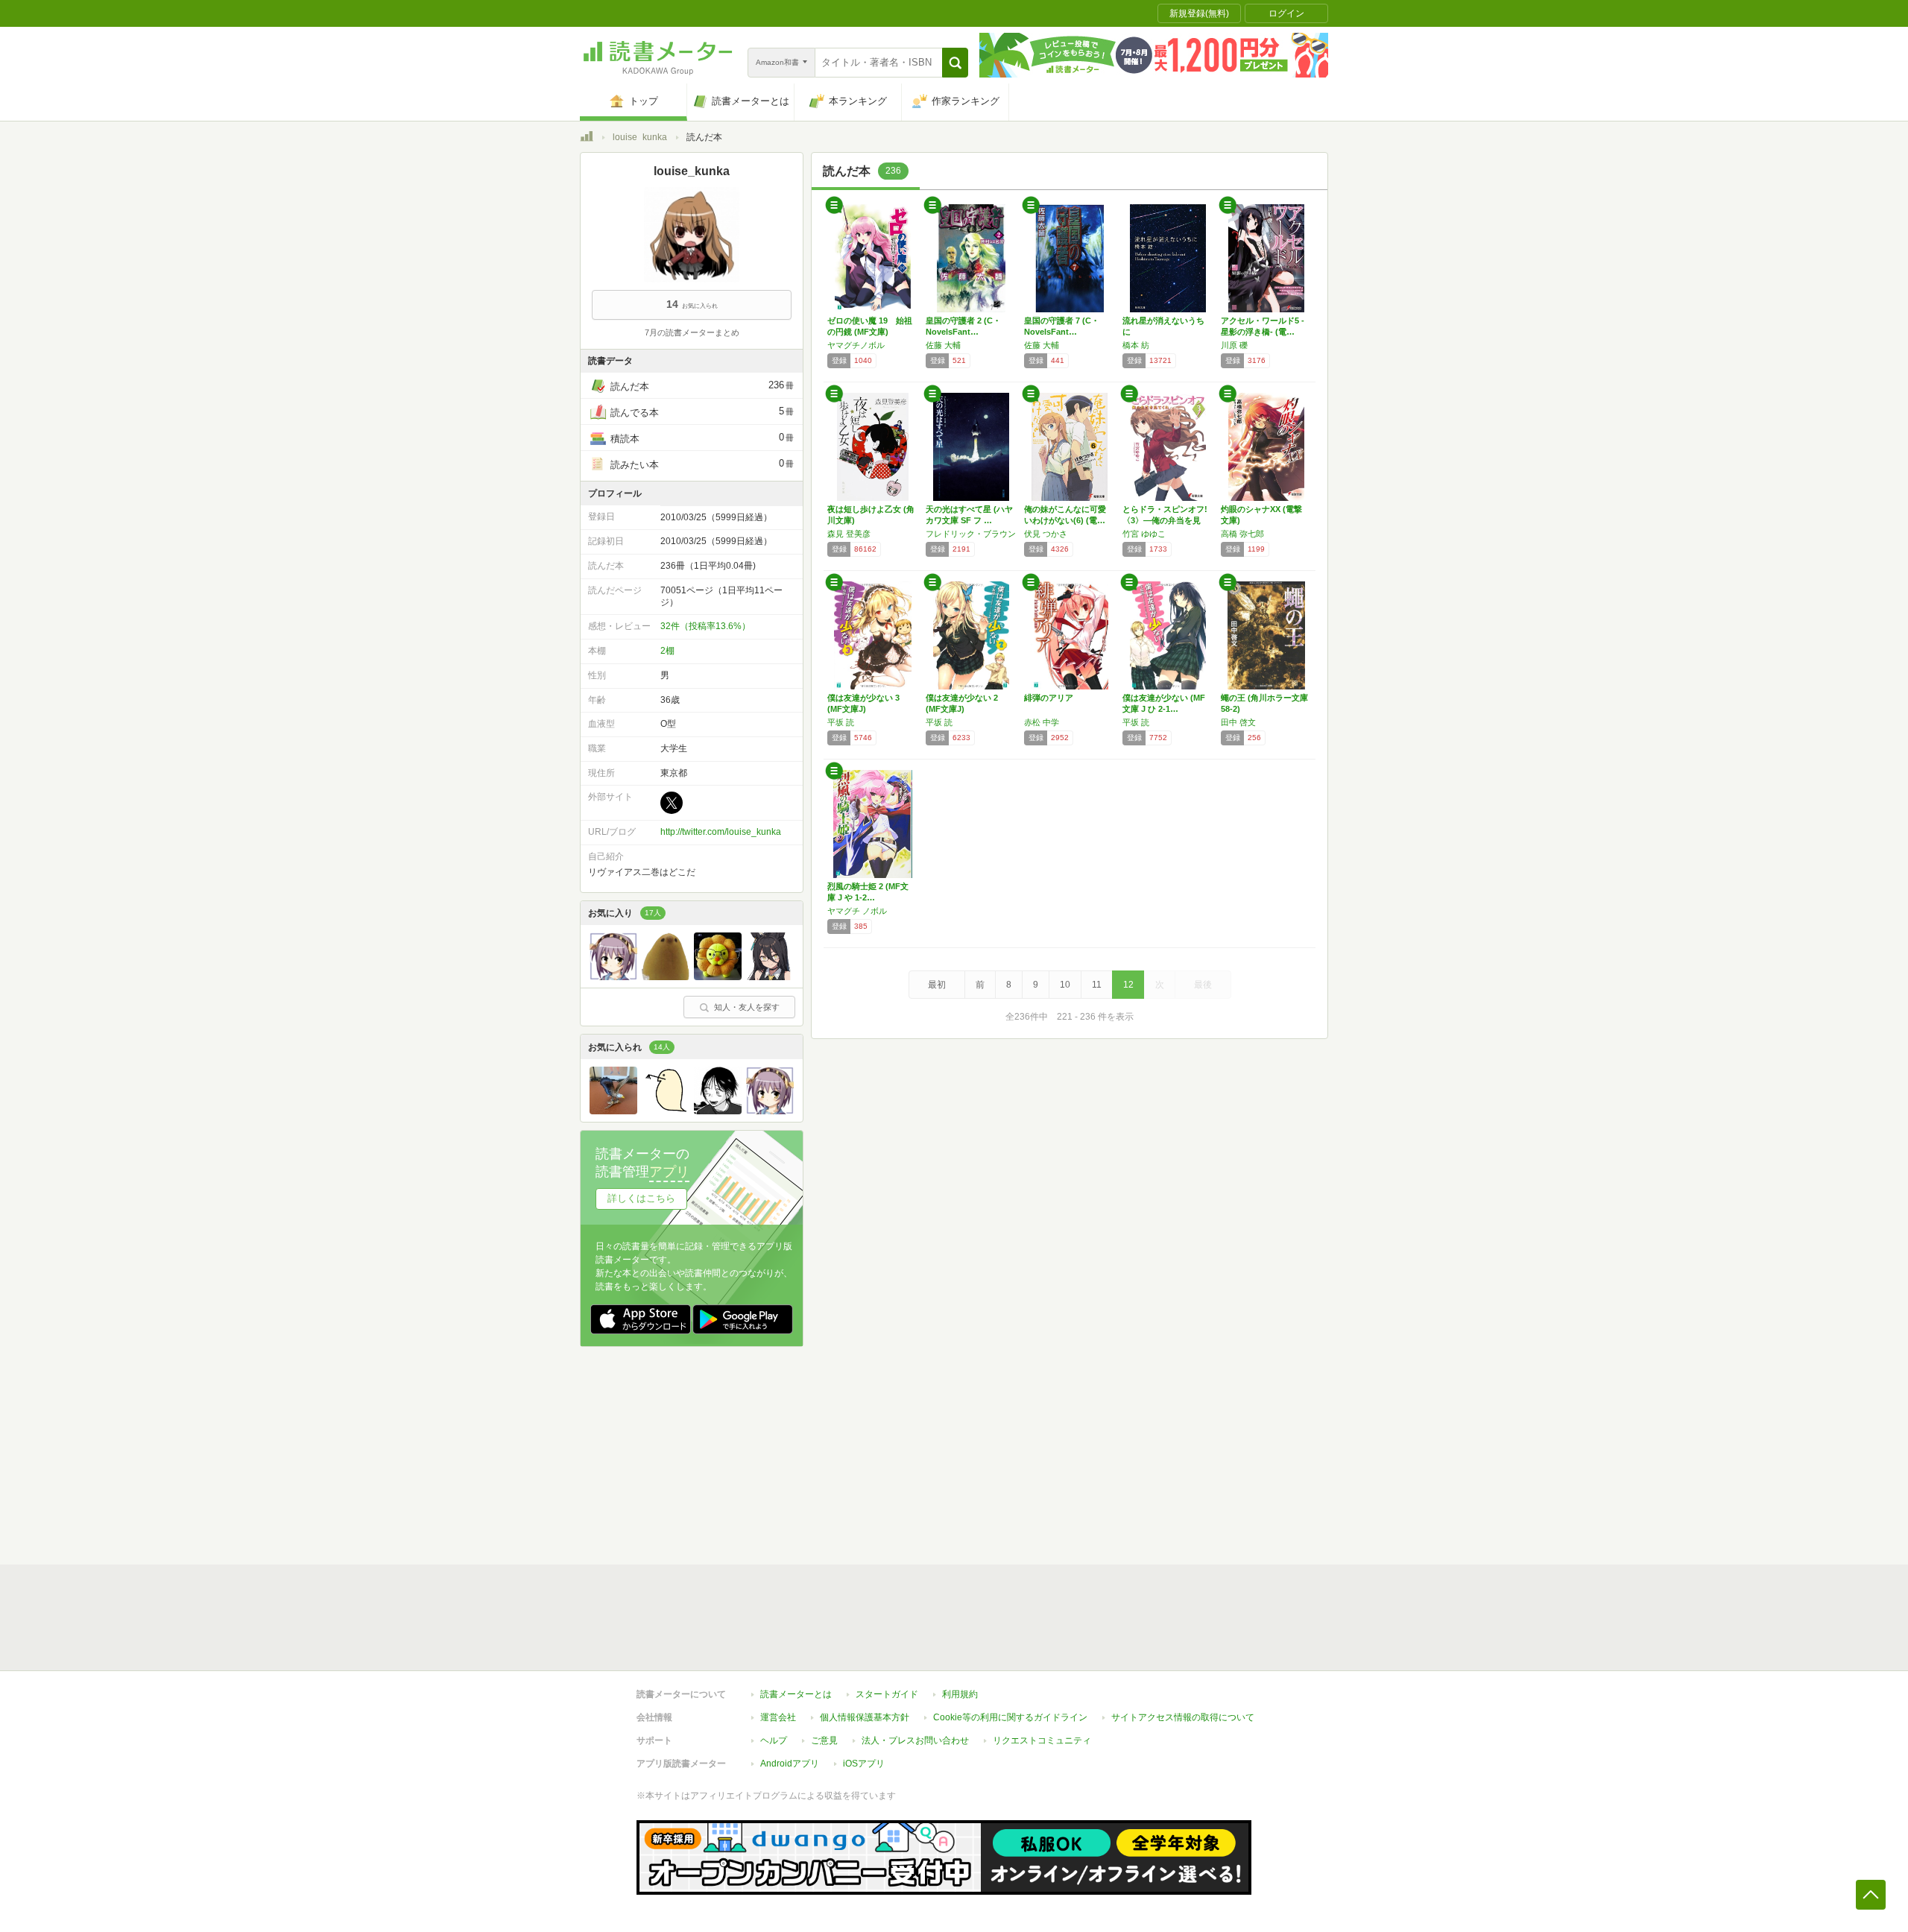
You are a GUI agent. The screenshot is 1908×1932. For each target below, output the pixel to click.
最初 (937, 985)
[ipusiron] (666, 1111)
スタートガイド (887, 1694)
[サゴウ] (613, 1111)
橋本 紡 (1136, 345)
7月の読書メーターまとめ (692, 332)
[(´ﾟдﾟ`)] (666, 976)
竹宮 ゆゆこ (1144, 534)
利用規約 (960, 1694)
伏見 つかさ (1046, 534)
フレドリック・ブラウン (971, 534)
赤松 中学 (1042, 722)
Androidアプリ (790, 1764)
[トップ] (587, 139)
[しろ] (718, 976)
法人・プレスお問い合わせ (915, 1740)
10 (1065, 985)
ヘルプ (774, 1740)
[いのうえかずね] (718, 1111)
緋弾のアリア (1049, 698)
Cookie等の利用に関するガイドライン (1010, 1717)
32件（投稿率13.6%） (705, 626)
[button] (955, 63)
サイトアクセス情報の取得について (1183, 1717)
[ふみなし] (613, 976)
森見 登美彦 (849, 534)
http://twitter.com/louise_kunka (721, 832)
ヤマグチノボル (856, 345)
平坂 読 (841, 722)
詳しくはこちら (641, 1198)
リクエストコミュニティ (1042, 1740)
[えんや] (770, 976)
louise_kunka (640, 137)
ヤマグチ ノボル (857, 911)
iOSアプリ (864, 1764)
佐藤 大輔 (943, 345)
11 (1097, 985)
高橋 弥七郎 (1242, 534)
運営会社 (778, 1717)
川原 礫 (1234, 345)
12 (1128, 985)
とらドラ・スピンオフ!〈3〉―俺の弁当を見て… (1165, 520)
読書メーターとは (796, 1694)
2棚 (667, 651)
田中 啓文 (1238, 722)
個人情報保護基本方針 (865, 1717)
